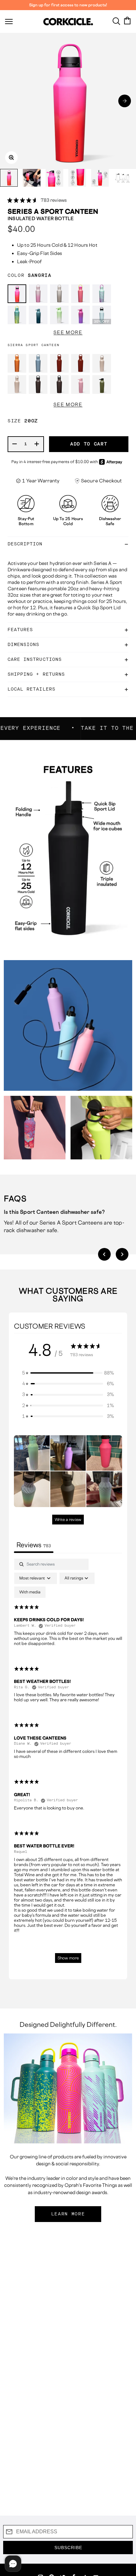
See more (68, 332)
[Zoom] (11, 158)
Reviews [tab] (34, 1545)
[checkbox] (30, 1592)
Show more (68, 1958)
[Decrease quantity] (15, 444)
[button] (125, 101)
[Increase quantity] (37, 444)
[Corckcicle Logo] (68, 22)
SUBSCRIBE (68, 2548)
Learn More (68, 2214)
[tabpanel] (68, 1764)
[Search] (116, 21)
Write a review (68, 1520)
